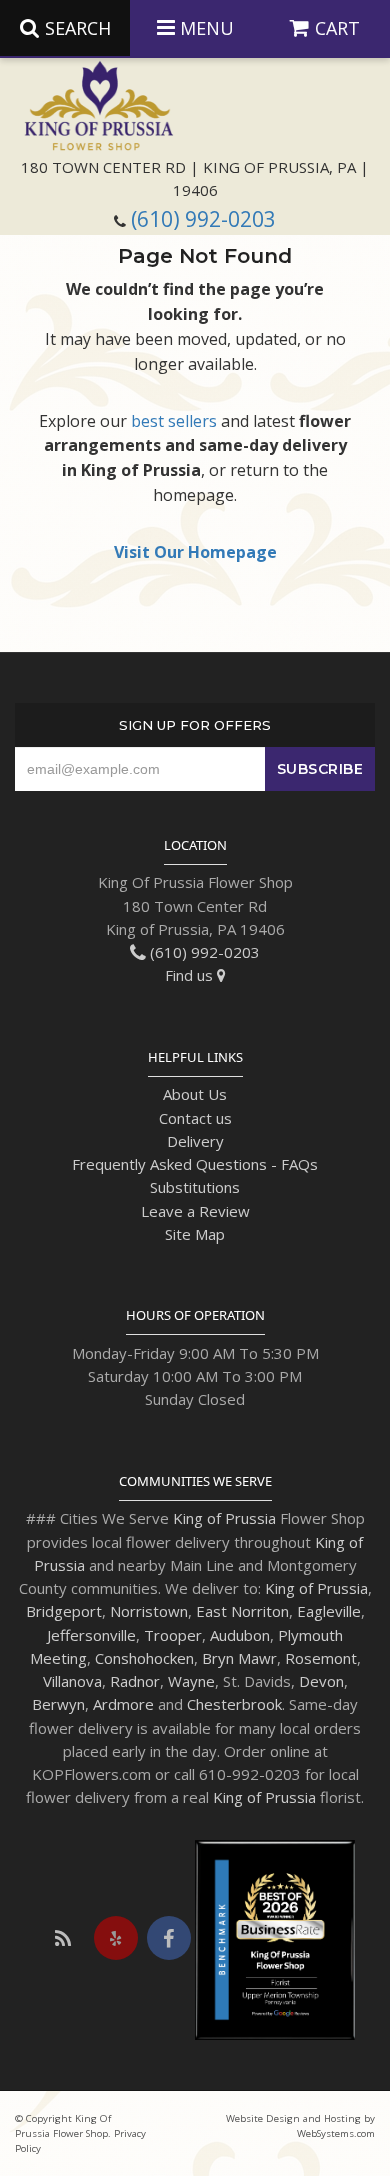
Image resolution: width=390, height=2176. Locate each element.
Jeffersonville (91, 1635)
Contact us (195, 1118)
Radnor (135, 1681)
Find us (191, 975)
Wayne (191, 1681)
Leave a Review (195, 1211)
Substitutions (195, 1187)
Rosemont (321, 1658)
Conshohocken (144, 1658)
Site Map (195, 1234)
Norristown (149, 1611)
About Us (195, 1094)
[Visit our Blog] (63, 1938)
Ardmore (123, 1704)
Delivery (195, 1141)
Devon (321, 1681)
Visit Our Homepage (195, 552)
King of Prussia (224, 1518)
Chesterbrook (234, 1704)
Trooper (173, 1635)
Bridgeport (64, 1611)
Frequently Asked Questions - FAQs (195, 1164)
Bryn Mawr (239, 1658)
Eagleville (329, 1611)
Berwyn (58, 1704)
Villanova (72, 1681)
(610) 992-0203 (203, 219)
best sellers (174, 421)
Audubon (240, 1635)
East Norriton (242, 1611)
